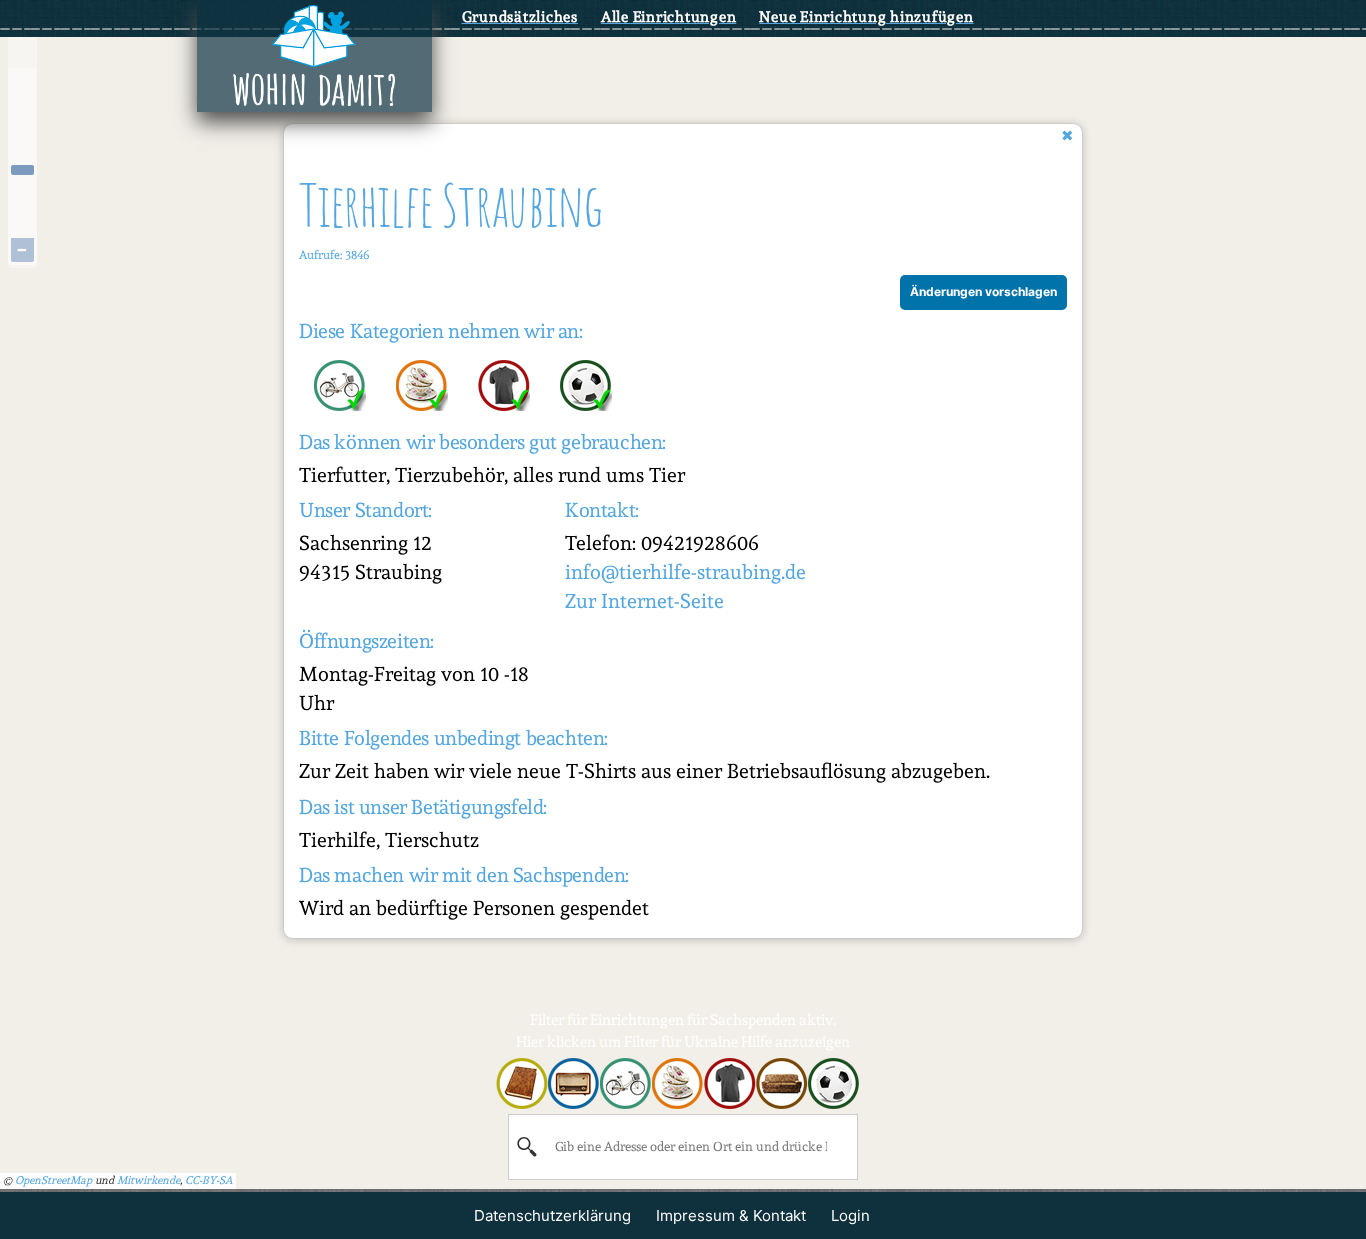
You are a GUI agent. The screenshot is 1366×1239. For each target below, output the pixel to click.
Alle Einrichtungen (669, 17)
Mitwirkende (148, 1180)
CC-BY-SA (209, 1180)
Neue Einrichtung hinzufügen (866, 17)
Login (850, 1215)
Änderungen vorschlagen (983, 291)
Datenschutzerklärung (552, 1215)
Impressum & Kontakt (731, 1215)
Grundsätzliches (520, 17)
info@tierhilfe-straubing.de (685, 572)
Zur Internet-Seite (644, 601)
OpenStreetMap (53, 1180)
